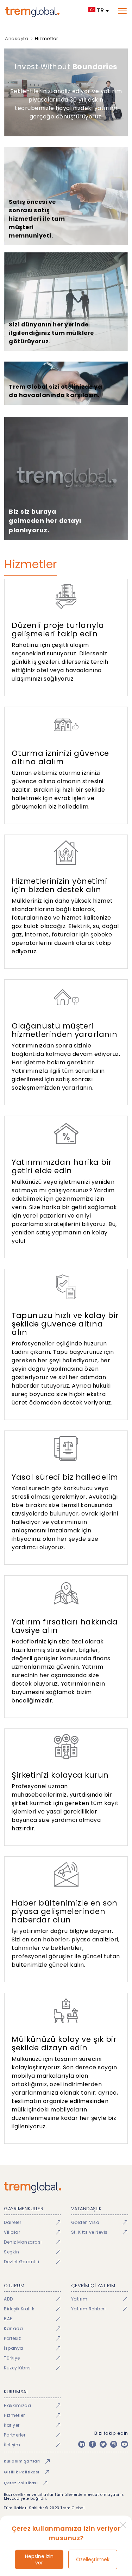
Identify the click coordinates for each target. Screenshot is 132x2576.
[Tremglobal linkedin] (82, 2444)
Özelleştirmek (93, 2559)
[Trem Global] (66, 2187)
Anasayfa (17, 38)
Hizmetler (47, 38)
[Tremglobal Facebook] (92, 2444)
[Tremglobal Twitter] (103, 2444)
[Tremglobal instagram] (114, 2444)
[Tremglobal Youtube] (124, 2444)
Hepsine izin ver (39, 2559)
